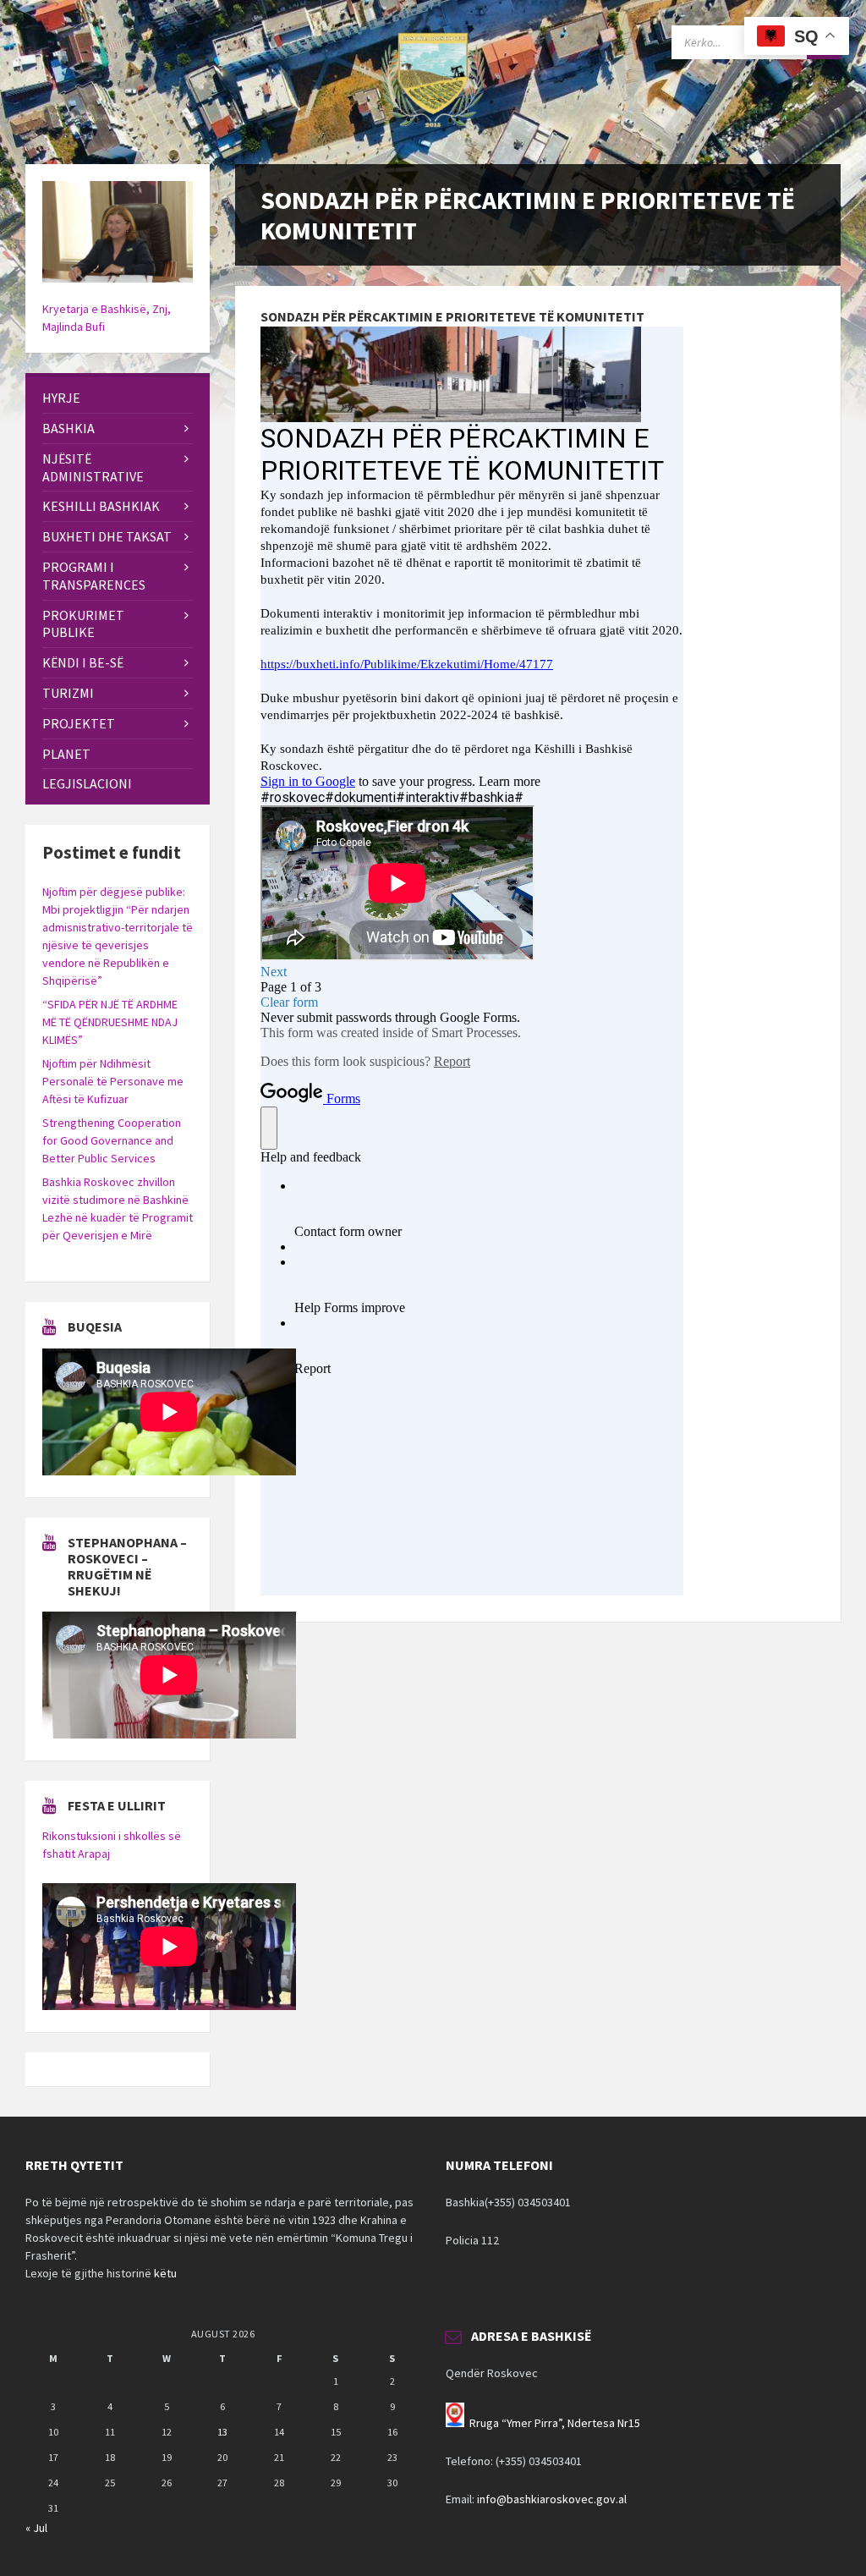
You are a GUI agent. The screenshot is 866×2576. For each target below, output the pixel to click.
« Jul (36, 2528)
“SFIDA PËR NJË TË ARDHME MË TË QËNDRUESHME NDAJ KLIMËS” (110, 1022)
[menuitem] (118, 398)
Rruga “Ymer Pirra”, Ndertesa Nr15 (555, 2423)
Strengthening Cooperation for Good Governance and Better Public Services (112, 1140)
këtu (165, 2273)
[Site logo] (433, 131)
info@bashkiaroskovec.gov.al (552, 2499)
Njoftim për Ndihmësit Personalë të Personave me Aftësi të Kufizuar (113, 1081)
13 (222, 2432)
